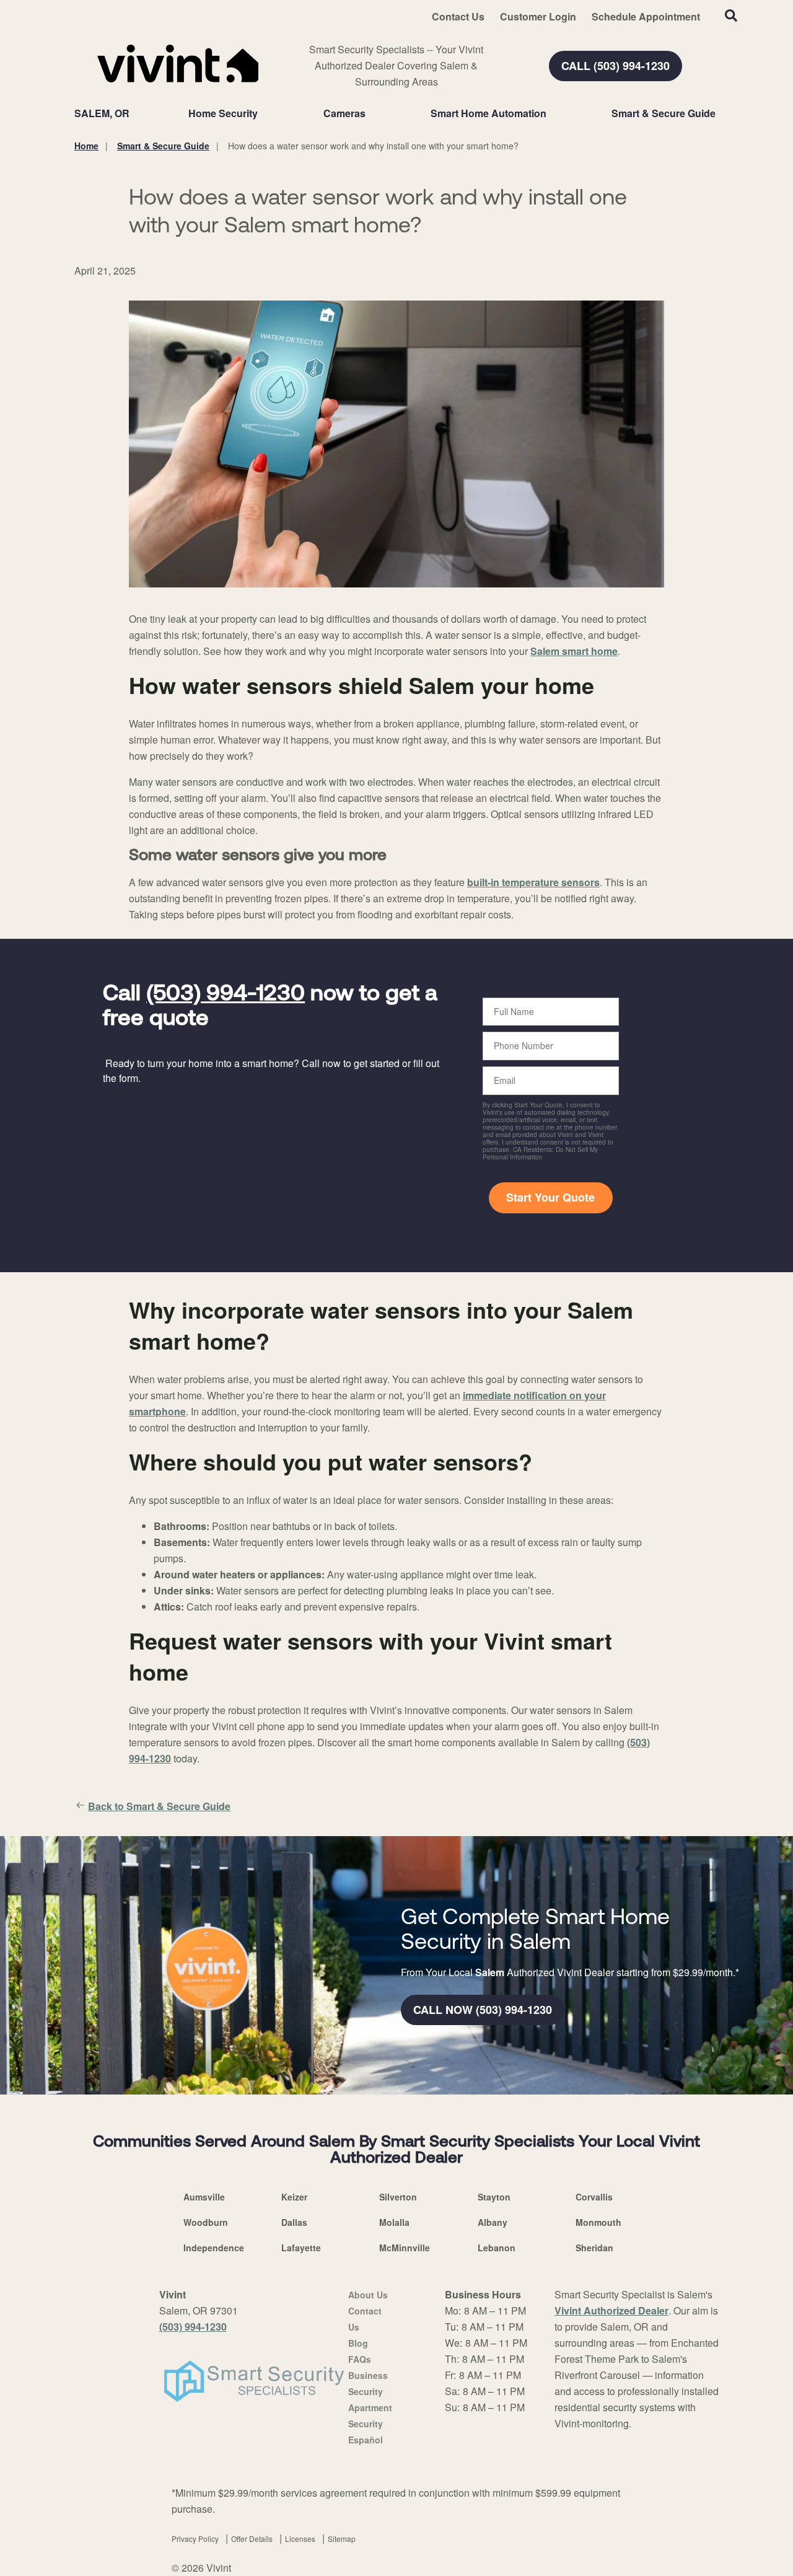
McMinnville (405, 2248)
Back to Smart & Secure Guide (159, 1806)
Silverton (398, 2197)
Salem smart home (574, 651)
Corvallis (594, 2197)
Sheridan (594, 2248)
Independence (214, 2248)
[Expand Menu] (264, 113)
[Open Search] (731, 15)
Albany (493, 2222)
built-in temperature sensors (533, 882)
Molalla (394, 2222)
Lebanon (497, 2248)
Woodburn (206, 2222)
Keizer (294, 2197)
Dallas (294, 2222)
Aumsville (204, 2197)
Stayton (494, 2197)
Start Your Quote (550, 1197)
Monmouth (598, 2222)
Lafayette (301, 2248)
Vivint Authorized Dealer (611, 2310)
